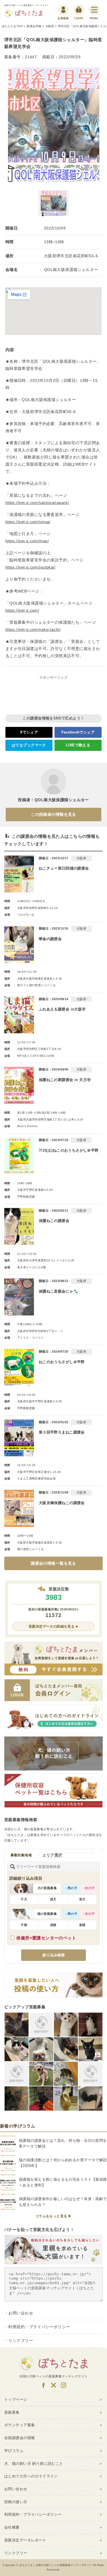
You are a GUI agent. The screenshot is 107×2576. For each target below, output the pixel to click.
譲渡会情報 (34, 26)
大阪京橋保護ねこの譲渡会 (62, 1503)
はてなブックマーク (29, 745)
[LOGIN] (79, 10)
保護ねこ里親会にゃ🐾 (58, 1291)
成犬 (53, 1899)
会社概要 (12, 2527)
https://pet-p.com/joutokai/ (30, 567)
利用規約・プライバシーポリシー (39, 2327)
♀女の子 (89, 1888)
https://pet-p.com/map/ (27, 541)
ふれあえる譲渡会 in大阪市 (62, 1009)
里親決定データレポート (25, 2540)
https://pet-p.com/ (22, 610)
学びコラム (14, 2451)
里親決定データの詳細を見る (52, 1626)
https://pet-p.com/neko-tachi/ (33, 629)
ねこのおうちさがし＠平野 (62, 1362)
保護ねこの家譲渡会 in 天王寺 (65, 1080)
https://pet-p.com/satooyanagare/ (37, 503)
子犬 (24, 1899)
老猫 (82, 1925)
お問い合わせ (21, 2313)
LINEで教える (78, 745)
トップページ (16, 2399)
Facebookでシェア (78, 732)
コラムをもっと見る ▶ (54, 2216)
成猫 (53, 1925)
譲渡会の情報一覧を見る (53, 1563)
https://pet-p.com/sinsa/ (28, 522)
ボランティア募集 (20, 2425)
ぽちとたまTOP (12, 26)
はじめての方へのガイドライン (31, 2476)
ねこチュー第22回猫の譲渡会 (64, 868)
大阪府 (50, 26)
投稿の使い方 (16, 2502)
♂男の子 (71, 1888)
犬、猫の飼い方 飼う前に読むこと (34, 2464)
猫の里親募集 (47, 1914)
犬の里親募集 (47, 1888)
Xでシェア (29, 732)
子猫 (24, 1925)
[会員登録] (63, 10)
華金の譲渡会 (50, 939)
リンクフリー (21, 2340)
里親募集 (12, 2412)
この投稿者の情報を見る (53, 814)
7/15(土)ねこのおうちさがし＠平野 (69, 1150)
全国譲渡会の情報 (20, 2438)
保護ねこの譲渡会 (54, 1221)
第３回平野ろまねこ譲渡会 (62, 1432)
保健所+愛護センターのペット (46, 1938)
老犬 (82, 1899)
